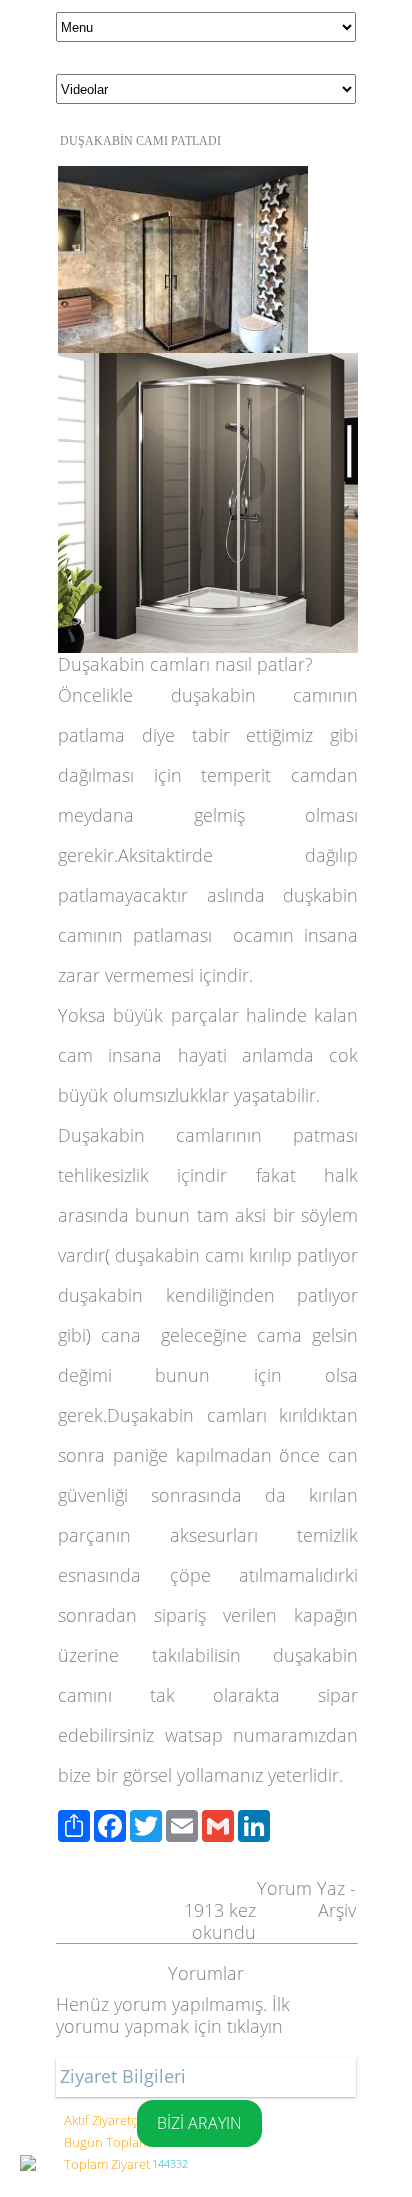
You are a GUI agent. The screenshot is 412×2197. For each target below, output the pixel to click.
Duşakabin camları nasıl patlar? (185, 664)
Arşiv (337, 1910)
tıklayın (255, 2026)
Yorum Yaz (301, 1888)
